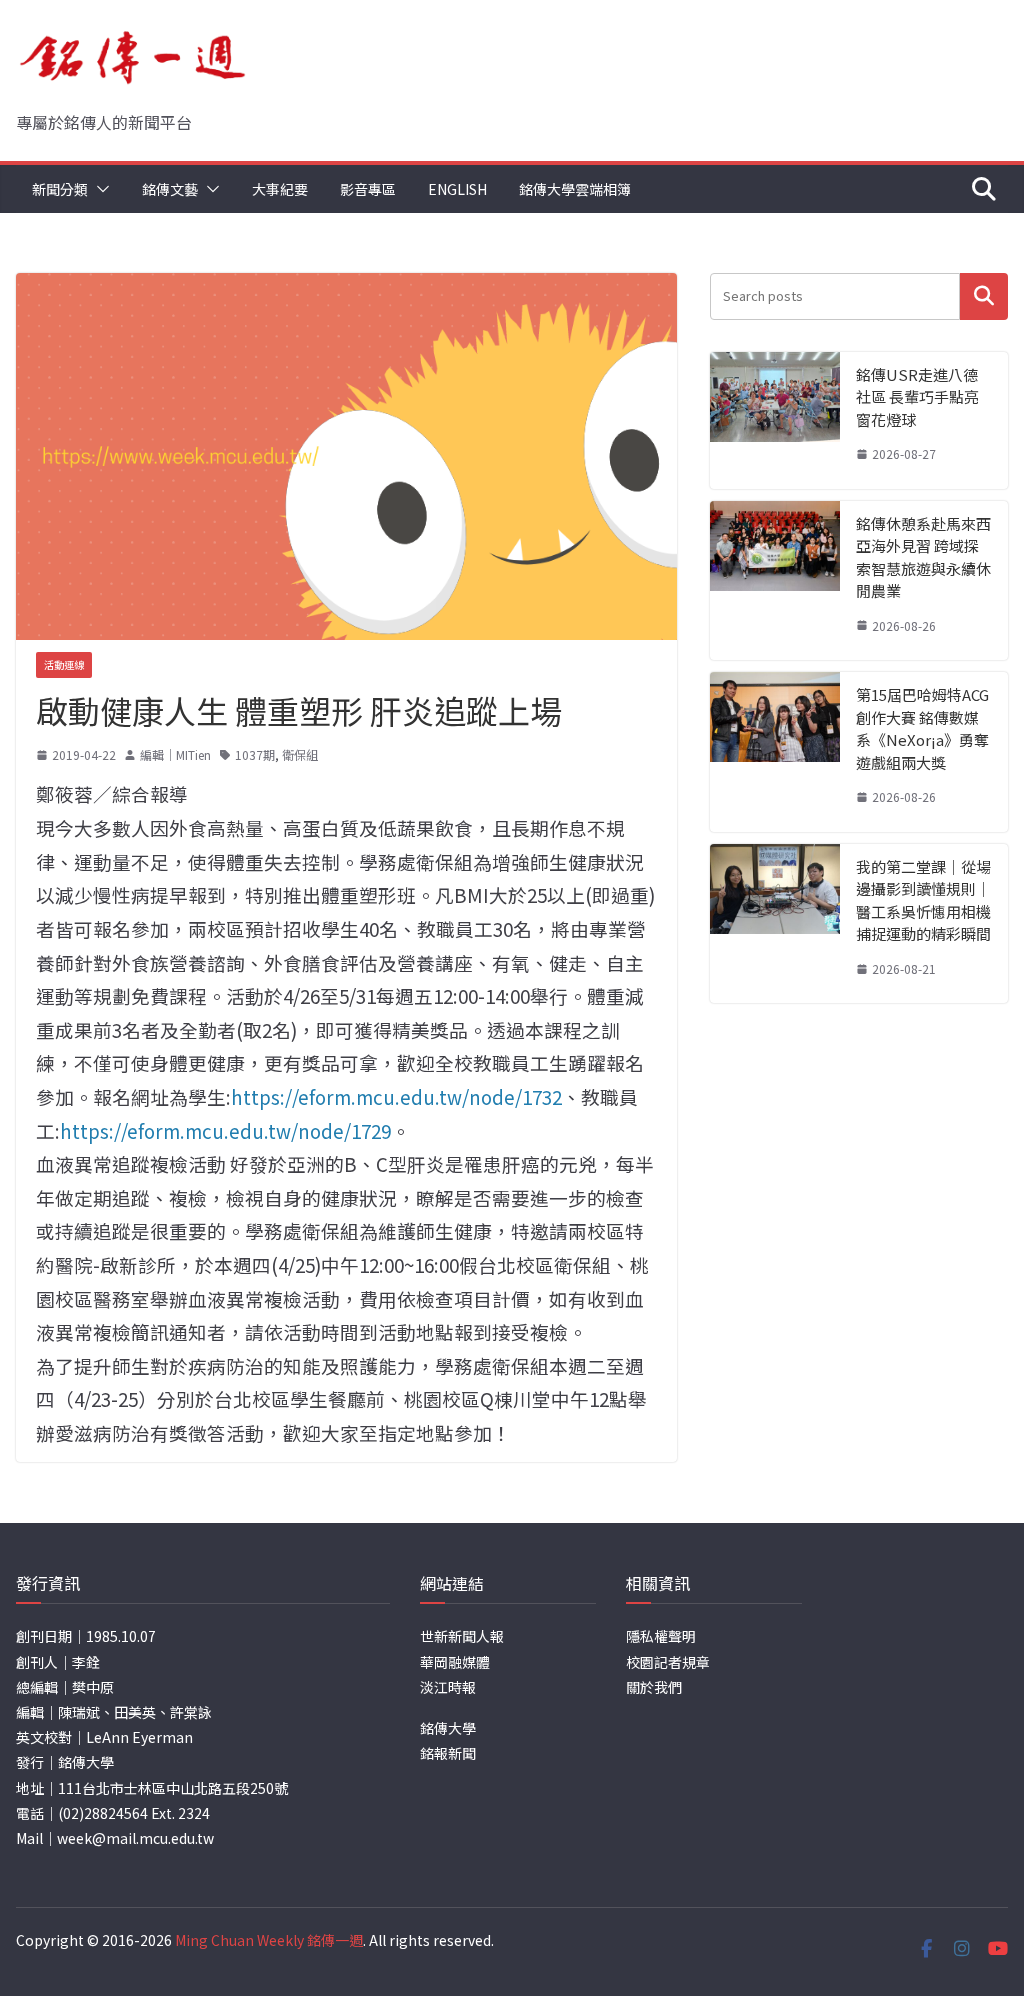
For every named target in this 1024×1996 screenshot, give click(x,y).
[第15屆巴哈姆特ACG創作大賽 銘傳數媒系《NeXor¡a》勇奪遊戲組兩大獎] (775, 752)
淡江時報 (448, 1687)
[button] (99, 189)
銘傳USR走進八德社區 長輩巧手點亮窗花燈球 (917, 397)
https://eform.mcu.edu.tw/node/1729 (225, 1130)
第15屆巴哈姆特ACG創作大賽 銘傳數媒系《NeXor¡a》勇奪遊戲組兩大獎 (922, 728)
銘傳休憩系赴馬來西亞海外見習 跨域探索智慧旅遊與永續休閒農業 (923, 557)
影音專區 (368, 189)
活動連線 (64, 664)
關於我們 (654, 1687)
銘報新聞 (448, 1753)
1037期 (255, 754)
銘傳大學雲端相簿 (575, 189)
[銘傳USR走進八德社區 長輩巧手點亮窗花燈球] (775, 420)
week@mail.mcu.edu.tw (135, 1838)
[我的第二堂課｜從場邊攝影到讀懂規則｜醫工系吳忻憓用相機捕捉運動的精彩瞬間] (775, 924)
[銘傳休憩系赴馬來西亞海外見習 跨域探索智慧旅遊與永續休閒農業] (775, 581)
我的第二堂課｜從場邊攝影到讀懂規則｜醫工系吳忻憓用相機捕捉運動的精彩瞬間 (923, 900)
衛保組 (300, 754)
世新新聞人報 (462, 1636)
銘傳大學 (448, 1728)
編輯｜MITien (175, 754)
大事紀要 (280, 189)
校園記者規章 (668, 1662)
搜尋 (984, 296)
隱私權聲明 (661, 1636)
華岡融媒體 (455, 1662)
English (457, 189)
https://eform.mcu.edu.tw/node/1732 (396, 1096)
